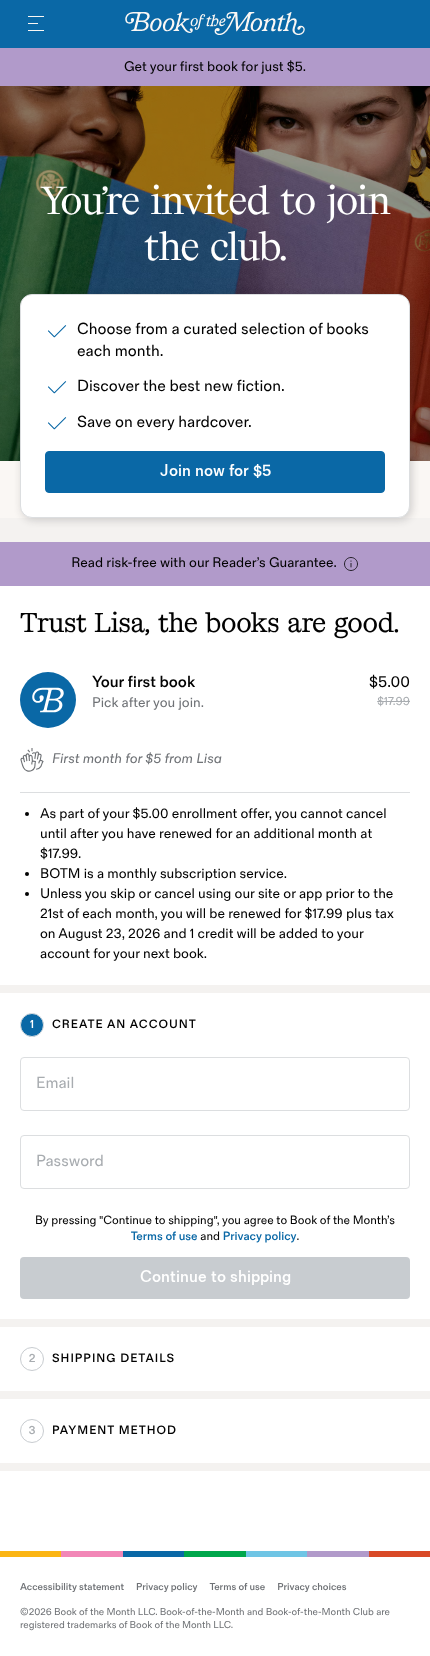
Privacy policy (260, 1236)
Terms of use (164, 1236)
